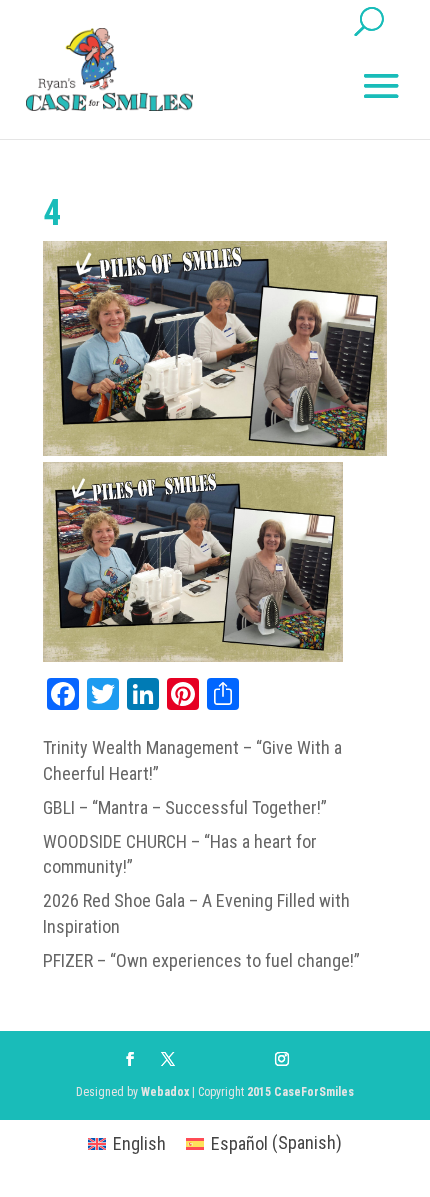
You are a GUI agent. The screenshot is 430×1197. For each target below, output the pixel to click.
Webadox (165, 1092)
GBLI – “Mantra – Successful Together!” (185, 807)
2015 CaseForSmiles (300, 1092)
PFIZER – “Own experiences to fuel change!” (201, 960)
